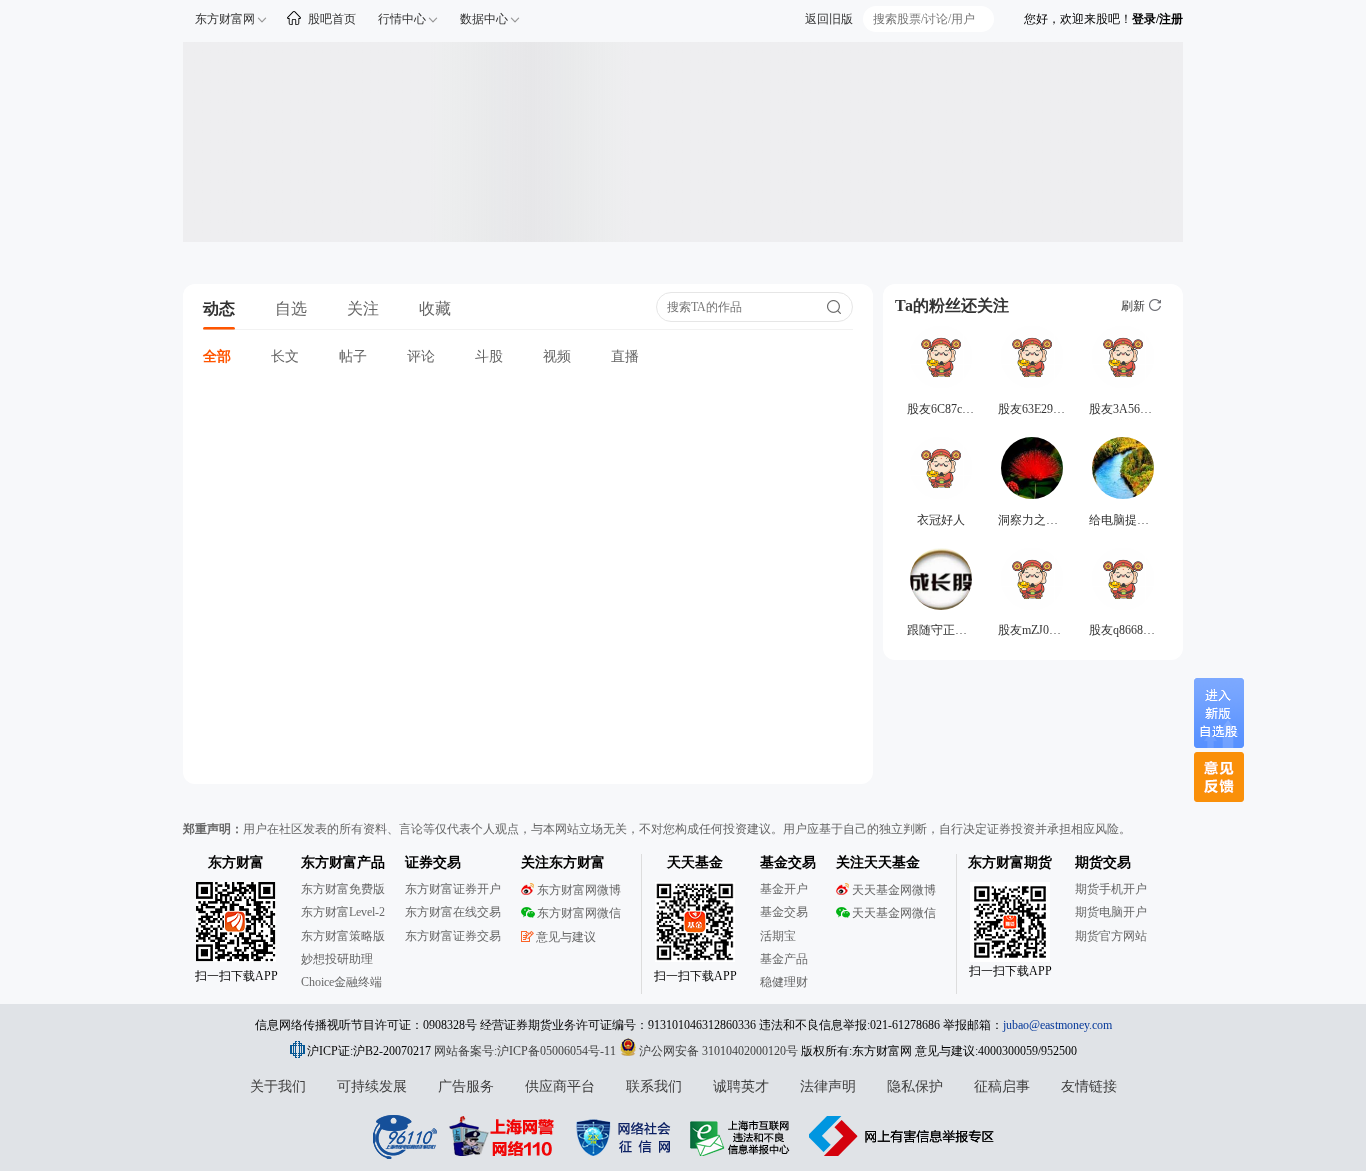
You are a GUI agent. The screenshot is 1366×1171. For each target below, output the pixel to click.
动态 (219, 308)
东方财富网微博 (579, 890)
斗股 (489, 356)
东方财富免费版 (343, 889)
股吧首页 (332, 19)
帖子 (353, 356)
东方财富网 (225, 19)
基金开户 (784, 889)
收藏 (435, 308)
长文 (285, 356)
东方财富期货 (1010, 862)
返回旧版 (829, 19)
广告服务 (466, 1086)
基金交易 (784, 912)
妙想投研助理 (337, 959)
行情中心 (402, 19)
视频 (557, 356)
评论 (421, 356)
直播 (625, 356)
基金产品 (784, 959)
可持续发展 (372, 1086)
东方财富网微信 (579, 913)
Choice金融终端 (341, 982)
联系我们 (654, 1086)
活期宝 (778, 936)
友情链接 (1089, 1086)
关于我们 (278, 1086)
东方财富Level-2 (343, 912)
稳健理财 (784, 982)
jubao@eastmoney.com (1057, 1025)
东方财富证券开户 (453, 889)
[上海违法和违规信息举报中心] (743, 1136)
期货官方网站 (1111, 936)
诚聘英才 (741, 1086)
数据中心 (484, 19)
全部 (217, 356)
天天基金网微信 (894, 913)
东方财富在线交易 (453, 912)
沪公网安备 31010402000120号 (718, 1051)
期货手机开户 (1111, 889)
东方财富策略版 (343, 936)
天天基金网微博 (894, 890)
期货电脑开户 (1111, 912)
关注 (363, 308)
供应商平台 (560, 1086)
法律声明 (828, 1086)
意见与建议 (566, 937)
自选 (291, 308)
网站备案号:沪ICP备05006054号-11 (526, 1051)
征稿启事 (1002, 1086)
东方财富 (236, 862)
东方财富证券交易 (453, 936)
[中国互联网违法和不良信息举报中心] (902, 1136)
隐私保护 (915, 1086)
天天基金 (695, 862)
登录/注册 (1157, 19)
